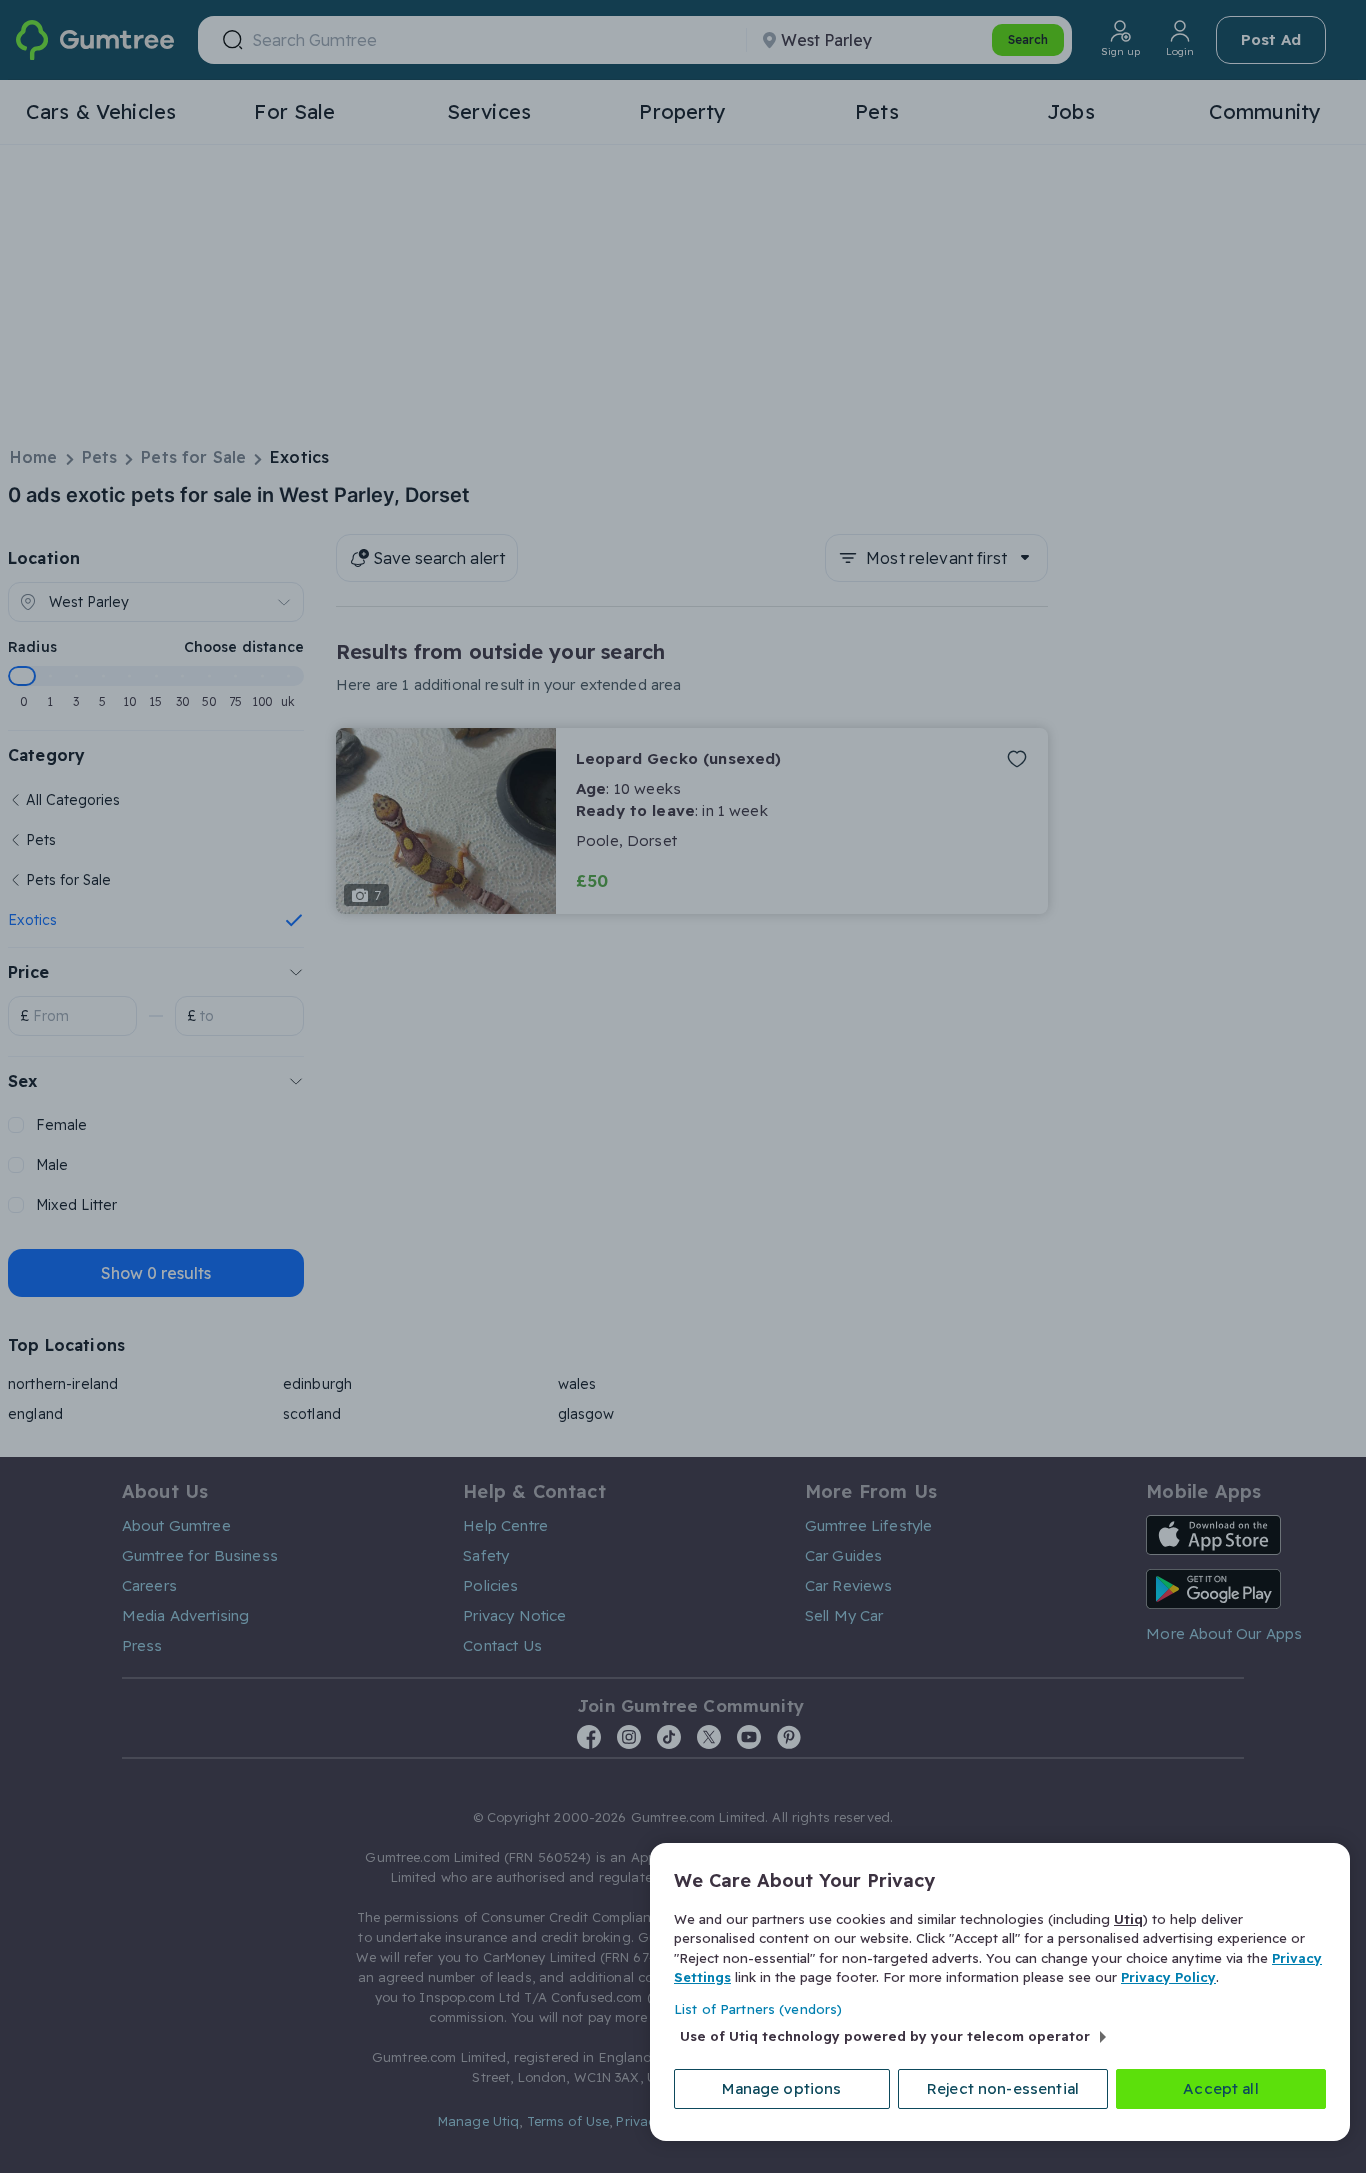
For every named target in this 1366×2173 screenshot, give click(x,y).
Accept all (1221, 2088)
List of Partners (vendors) (758, 2009)
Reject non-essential (1003, 2088)
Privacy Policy (1168, 1977)
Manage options (781, 2088)
